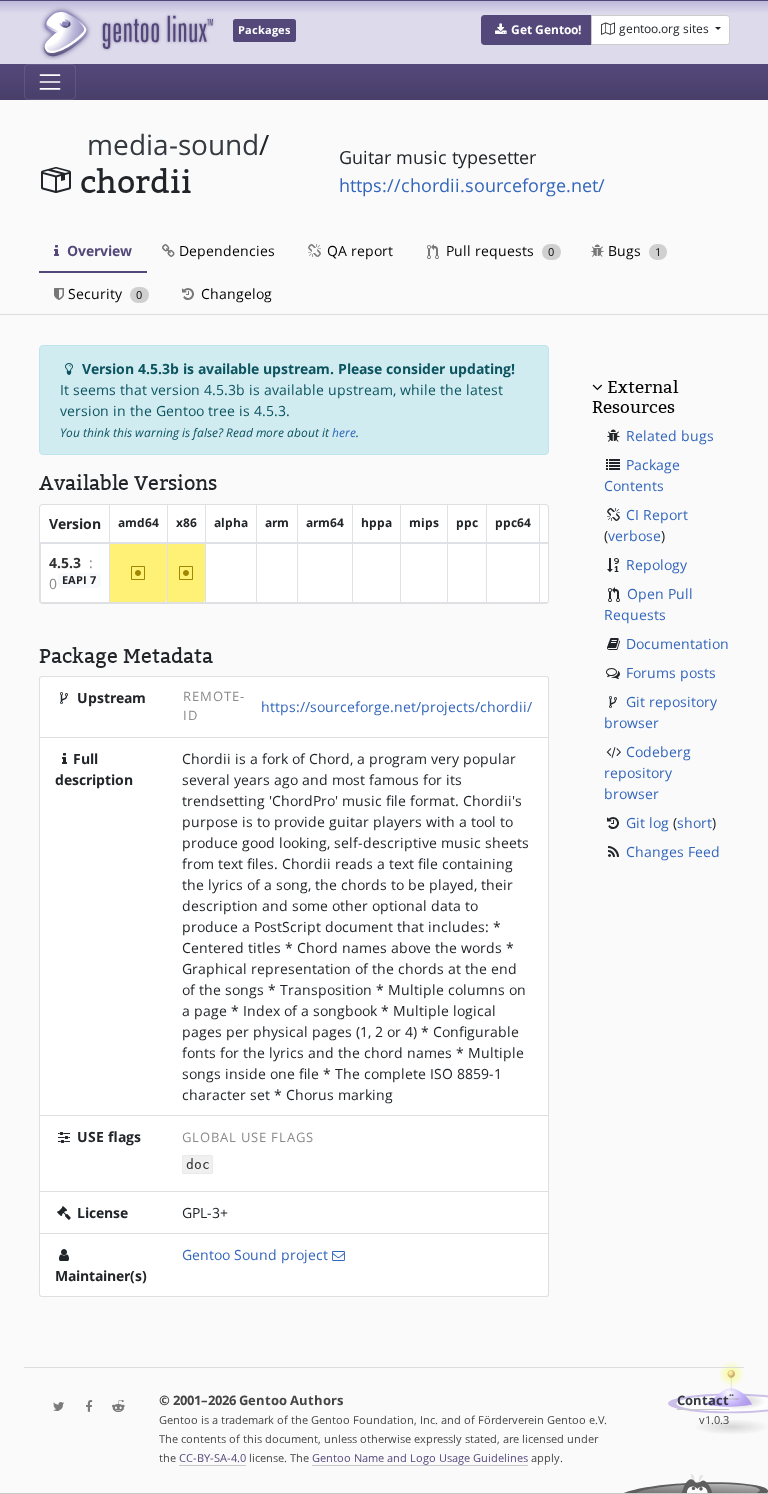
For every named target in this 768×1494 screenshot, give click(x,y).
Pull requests (498, 250)
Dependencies (225, 250)
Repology (656, 564)
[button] (536, 30)
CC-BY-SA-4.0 (212, 1457)
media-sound (173, 144)
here (344, 432)
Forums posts (671, 672)
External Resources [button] (635, 397)
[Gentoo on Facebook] (84, 1407)
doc (198, 1164)
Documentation (677, 643)
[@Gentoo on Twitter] (54, 1407)
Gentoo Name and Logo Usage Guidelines (420, 1457)
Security (103, 293)
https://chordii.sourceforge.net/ (472, 185)
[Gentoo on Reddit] (113, 1407)
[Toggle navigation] (50, 82)
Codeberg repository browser (647, 772)
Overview (97, 250)
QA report (358, 250)
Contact (703, 1400)
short (694, 822)
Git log (647, 822)
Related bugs (670, 435)
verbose (634, 535)
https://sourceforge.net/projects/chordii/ (396, 706)
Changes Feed (673, 851)
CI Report (657, 514)
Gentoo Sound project (255, 1254)
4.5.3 (65, 562)
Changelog (234, 293)
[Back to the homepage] (126, 32)
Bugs (632, 250)
